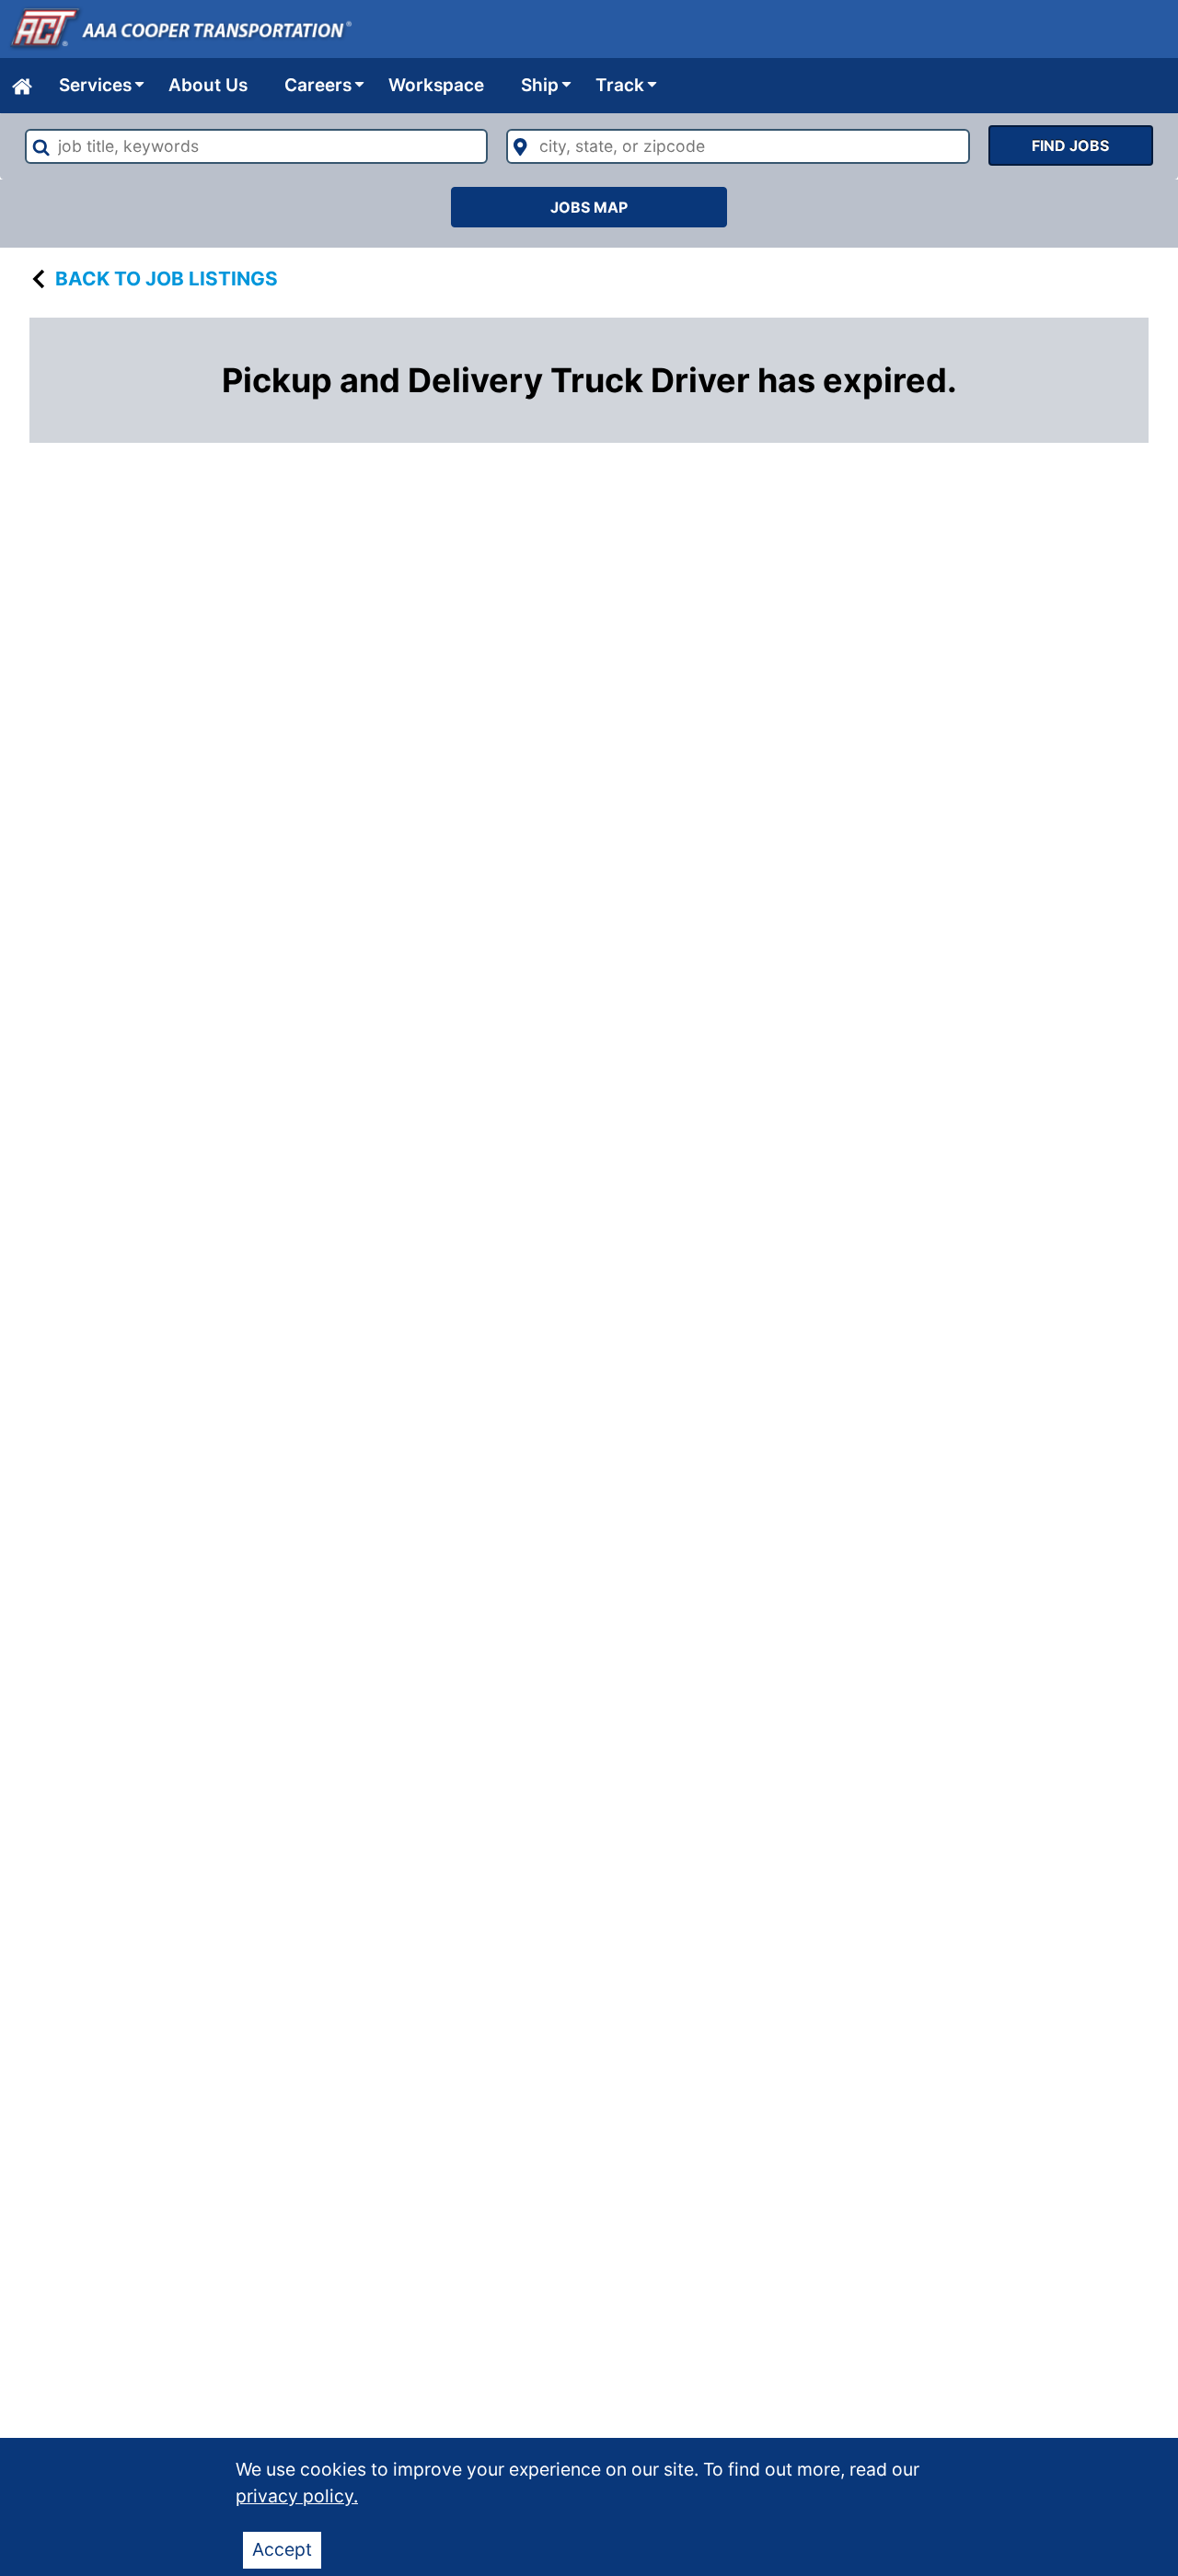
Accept (282, 2549)
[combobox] (256, 146)
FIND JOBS (1070, 145)
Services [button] (95, 85)
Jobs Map (589, 207)
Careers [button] (318, 85)
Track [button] (620, 85)
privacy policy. (297, 2496)
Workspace (436, 85)
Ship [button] (540, 85)
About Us (208, 85)
